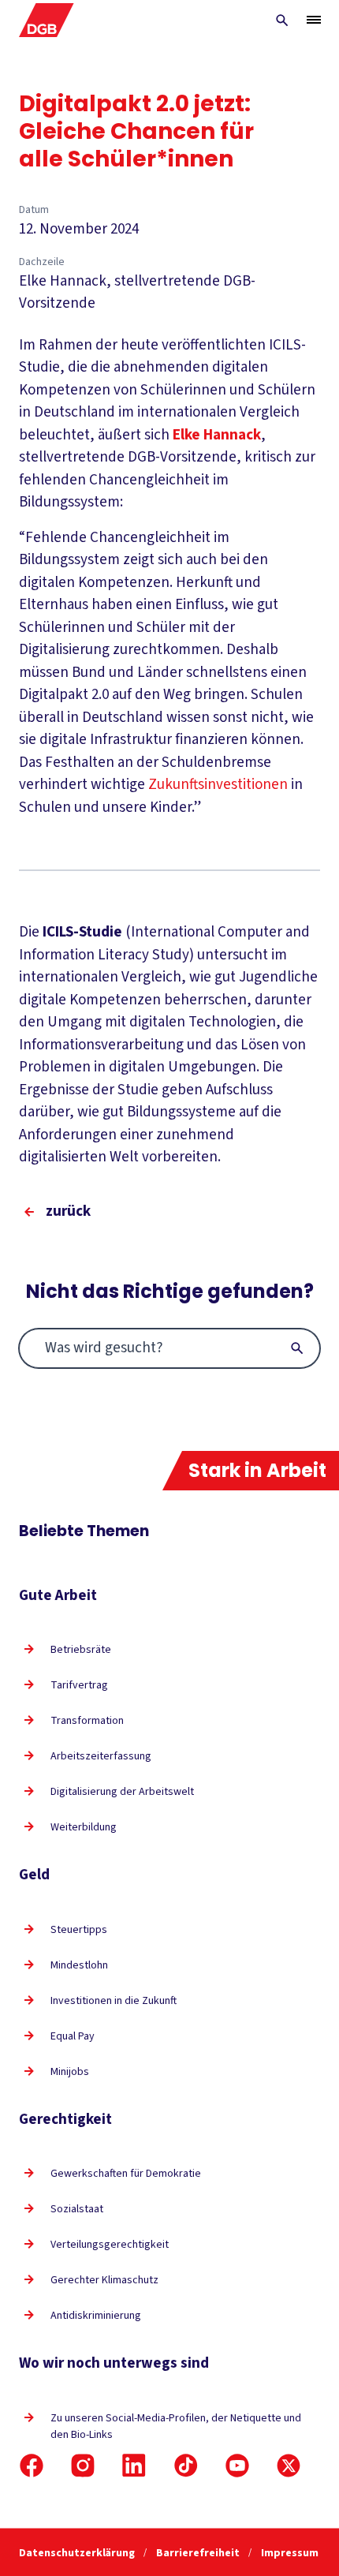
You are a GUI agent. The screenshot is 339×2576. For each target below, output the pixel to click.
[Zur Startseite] (47, 20)
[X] (289, 2466)
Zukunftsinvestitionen (220, 785)
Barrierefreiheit (199, 2553)
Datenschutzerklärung (78, 2553)
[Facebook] (32, 2466)
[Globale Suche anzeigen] (282, 21)
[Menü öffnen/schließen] (314, 20)
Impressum (290, 2553)
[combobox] (169, 1348)
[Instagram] (83, 2466)
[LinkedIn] (134, 2466)
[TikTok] (186, 2466)
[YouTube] (237, 2466)
